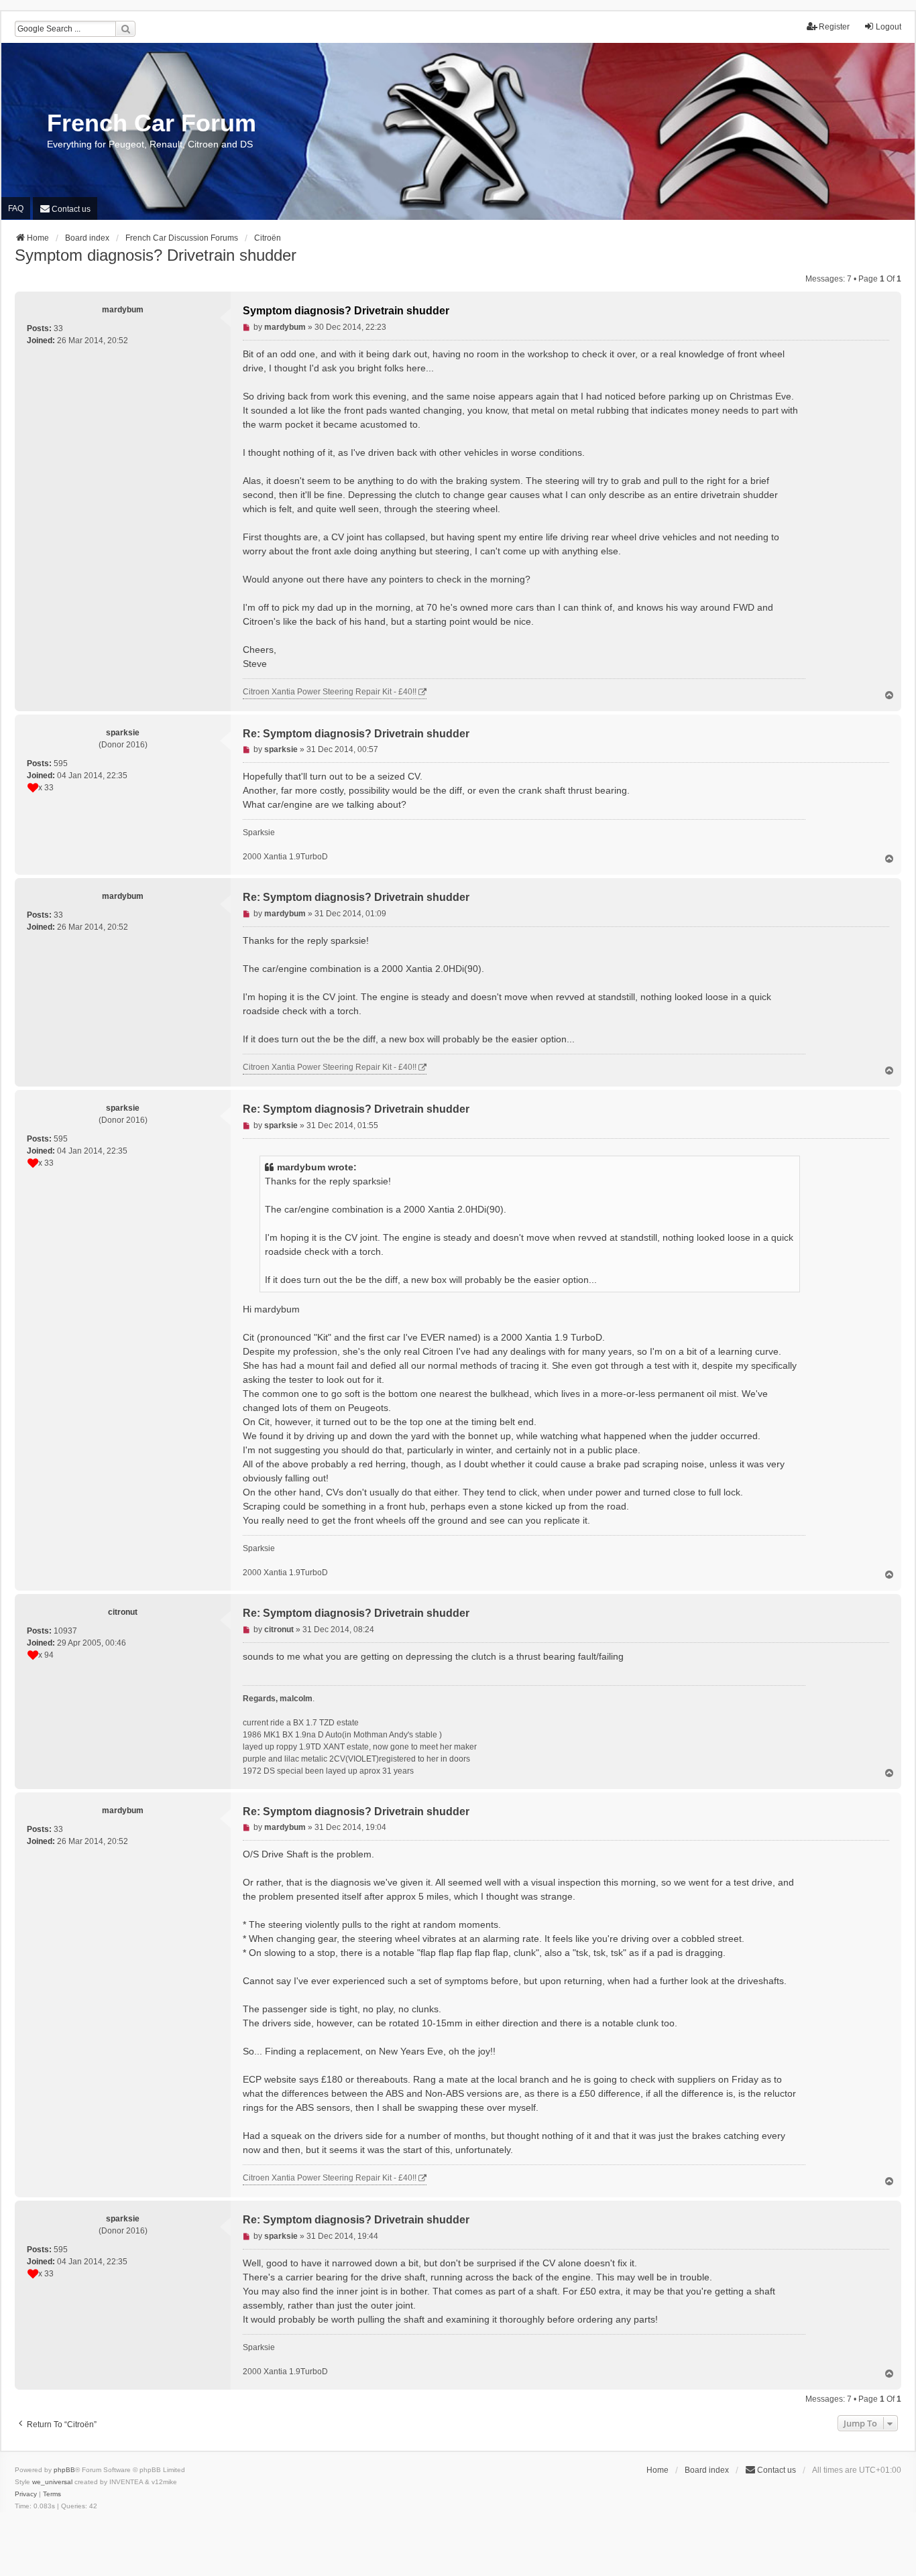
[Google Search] (125, 29)
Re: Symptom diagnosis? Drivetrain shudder (356, 734)
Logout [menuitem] (889, 27)
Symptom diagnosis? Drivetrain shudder (156, 255)
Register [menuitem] (834, 27)
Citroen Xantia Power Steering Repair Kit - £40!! (330, 692)
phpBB (64, 2470)
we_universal (52, 2482)
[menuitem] (65, 208)
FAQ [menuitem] (16, 208)
